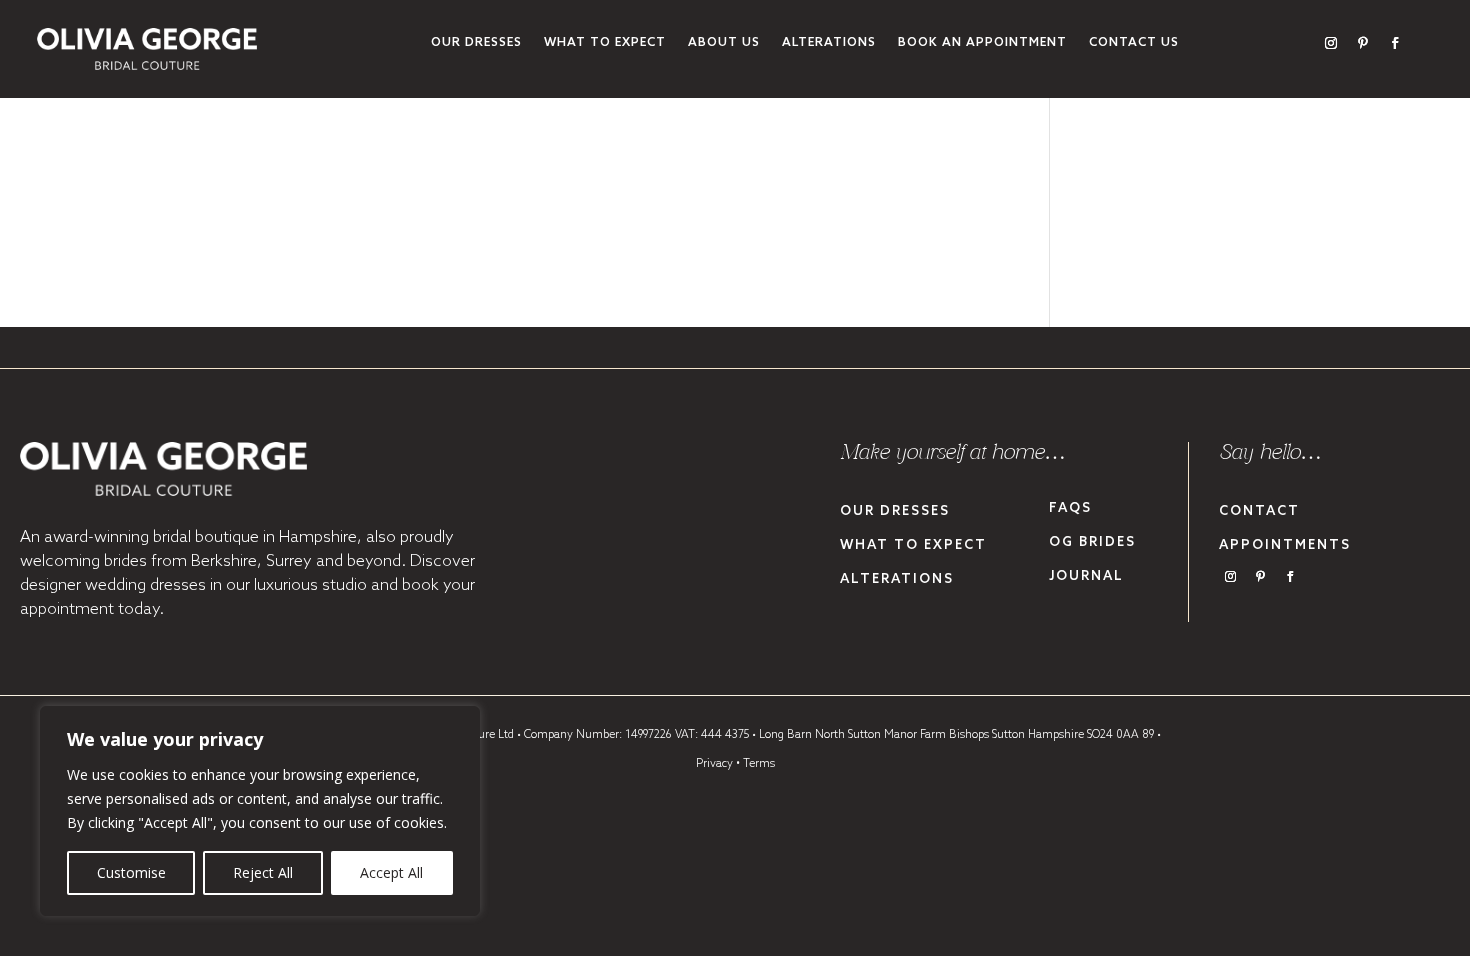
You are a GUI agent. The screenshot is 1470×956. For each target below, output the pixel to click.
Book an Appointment (982, 43)
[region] (260, 811)
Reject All (263, 872)
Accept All (391, 872)
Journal (1086, 576)
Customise (131, 872)
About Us (724, 43)
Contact (1259, 511)
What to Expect (605, 43)
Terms (759, 764)
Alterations (829, 43)
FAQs (1070, 508)
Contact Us (1134, 43)
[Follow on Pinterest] (1363, 43)
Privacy (714, 764)
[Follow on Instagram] (1331, 43)
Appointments (1285, 545)
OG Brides (1092, 542)
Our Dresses (476, 43)
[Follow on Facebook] (1395, 43)
